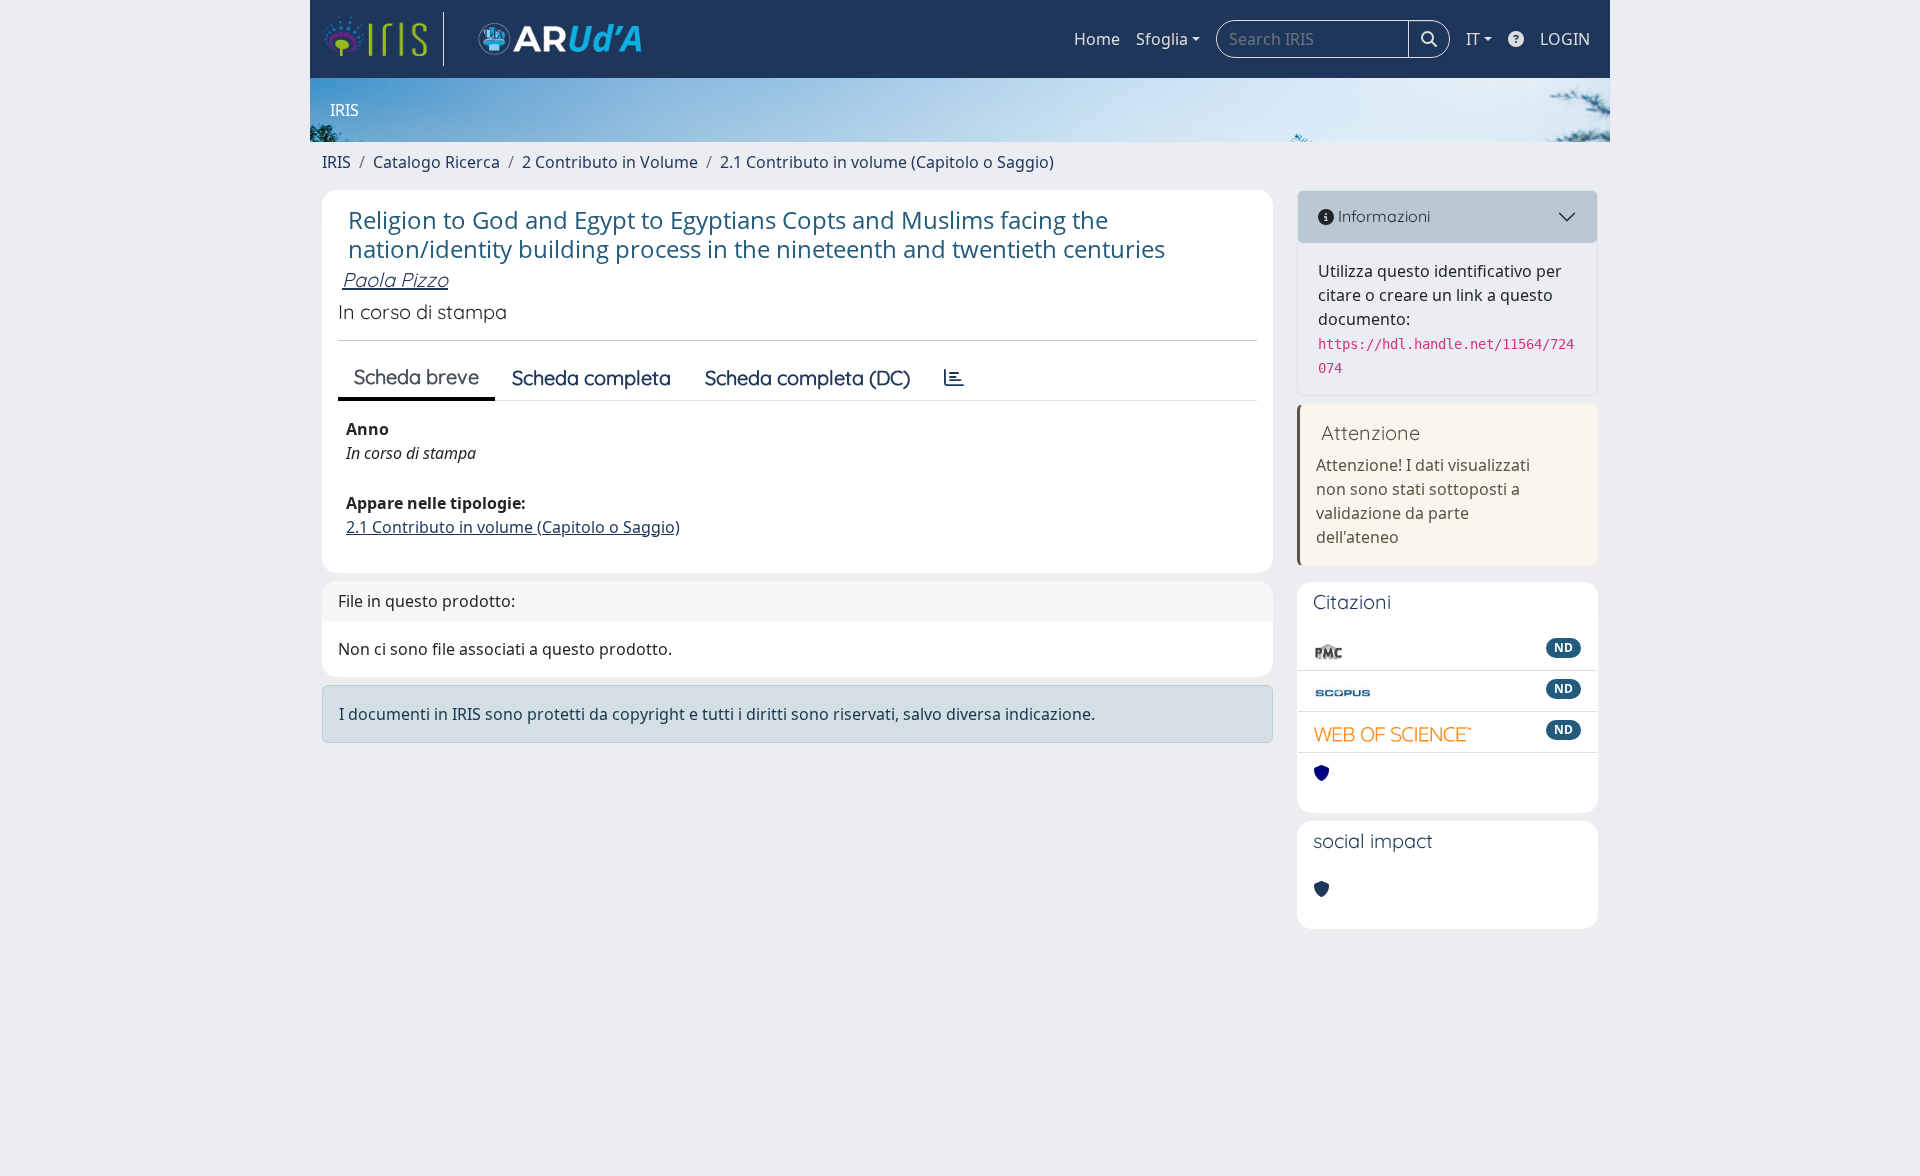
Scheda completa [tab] (591, 377)
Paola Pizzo (395, 279)
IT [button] (1473, 39)
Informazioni (1382, 216)
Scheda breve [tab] (416, 376)
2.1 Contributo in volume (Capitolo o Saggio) (887, 162)
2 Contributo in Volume (610, 162)
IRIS (336, 162)
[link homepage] (383, 39)
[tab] (954, 378)
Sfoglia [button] (1162, 39)
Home (1097, 39)
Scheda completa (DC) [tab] (807, 377)
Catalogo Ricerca (436, 162)
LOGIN (1565, 39)
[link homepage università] (560, 39)
